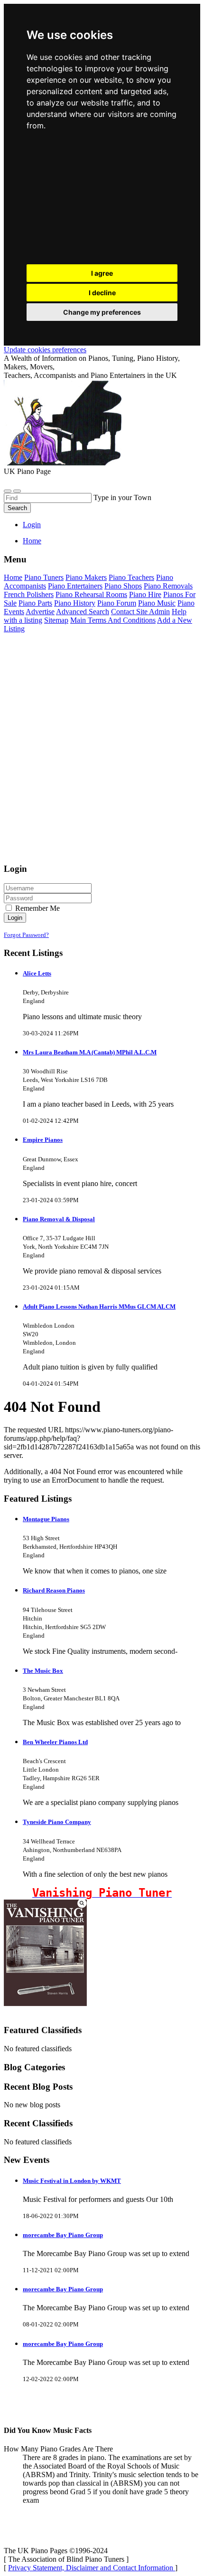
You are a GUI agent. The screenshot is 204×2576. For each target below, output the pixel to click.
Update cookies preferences (45, 350)
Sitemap (56, 620)
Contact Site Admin (140, 612)
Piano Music (157, 603)
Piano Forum (117, 603)
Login (32, 525)
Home (32, 541)
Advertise (40, 612)
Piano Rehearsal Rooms (91, 594)
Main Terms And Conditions (113, 620)
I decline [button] (102, 293)
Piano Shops (123, 586)
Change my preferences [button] (102, 312)
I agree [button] (102, 273)
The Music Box (43, 1671)
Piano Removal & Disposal (59, 1219)
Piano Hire (145, 594)
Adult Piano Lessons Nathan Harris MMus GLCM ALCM (99, 1307)
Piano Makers (86, 577)
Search (17, 508)
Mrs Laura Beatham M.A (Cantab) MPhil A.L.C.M (90, 1052)
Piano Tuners (44, 577)
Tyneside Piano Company (57, 1822)
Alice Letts (37, 973)
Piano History (75, 603)
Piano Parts (35, 603)
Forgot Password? (26, 935)
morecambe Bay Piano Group (63, 2235)
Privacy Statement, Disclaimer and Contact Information (92, 2568)
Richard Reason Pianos (54, 1590)
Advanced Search (83, 612)
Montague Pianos (46, 1519)
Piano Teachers (131, 577)
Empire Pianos (43, 1140)
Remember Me (37, 908)
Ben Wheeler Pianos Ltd (55, 1742)
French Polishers (29, 594)
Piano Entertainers (75, 586)
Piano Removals (168, 586)
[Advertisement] (102, 200)
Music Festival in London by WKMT (72, 2181)
